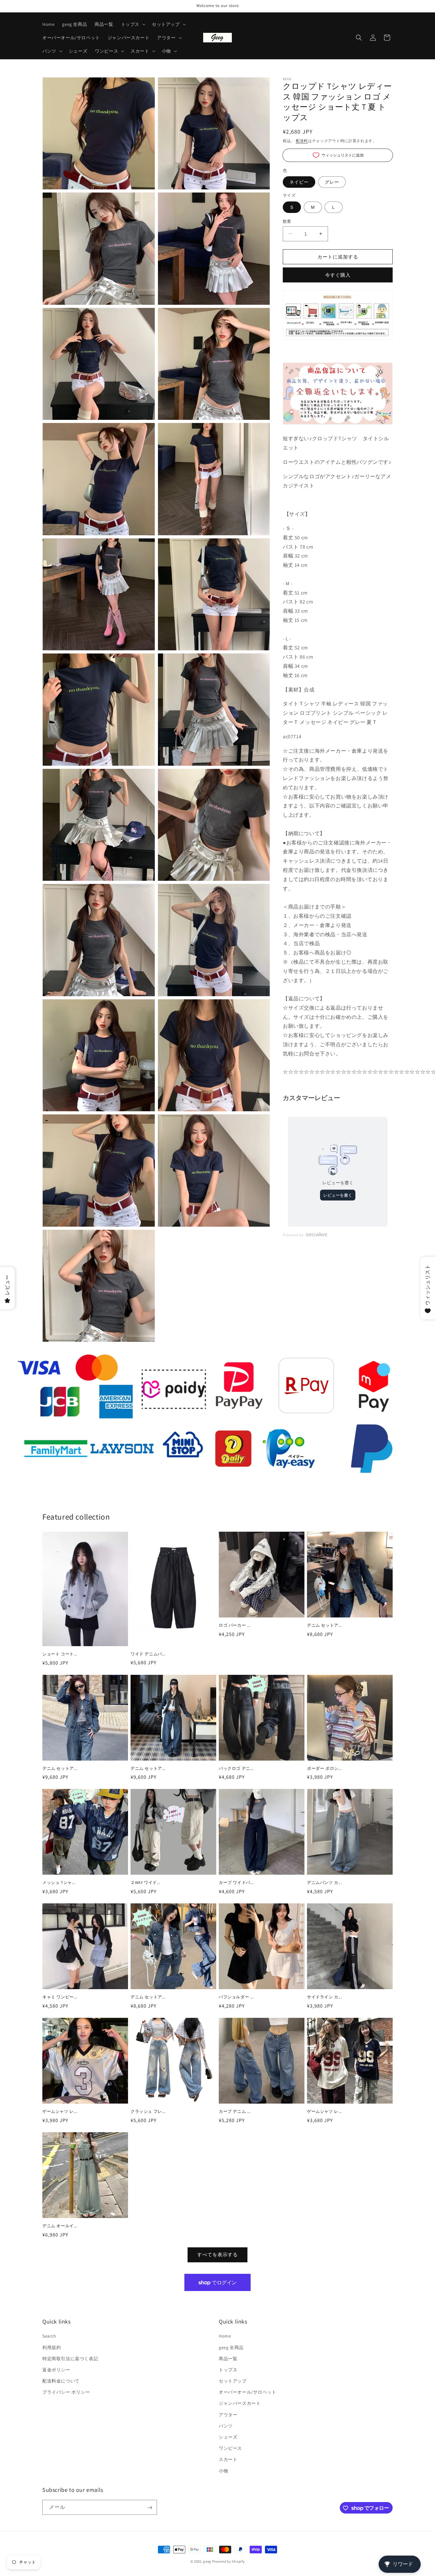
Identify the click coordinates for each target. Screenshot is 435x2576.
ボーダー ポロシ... (324, 1769)
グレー (332, 182)
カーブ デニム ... (235, 2112)
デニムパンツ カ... (324, 1883)
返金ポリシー (56, 2370)
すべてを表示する (217, 2255)
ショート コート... (60, 1654)
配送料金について (61, 2381)
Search (49, 2336)
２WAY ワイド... (146, 1883)
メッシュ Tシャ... (59, 1883)
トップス (228, 2370)
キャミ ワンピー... (60, 1997)
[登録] (150, 2508)
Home (225, 2336)
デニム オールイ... (60, 2226)
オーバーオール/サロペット (248, 2392)
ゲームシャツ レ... (60, 2112)
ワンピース (230, 2448)
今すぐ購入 (338, 275)
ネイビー (299, 182)
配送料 (302, 141)
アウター (228, 2415)
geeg (207, 2561)
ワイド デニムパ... (148, 1654)
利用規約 (52, 2347)
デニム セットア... (324, 1625)
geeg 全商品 (231, 2347)
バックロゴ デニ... (236, 1769)
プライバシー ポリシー (66, 2392)
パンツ (226, 2426)
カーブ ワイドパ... (236, 1883)
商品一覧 (228, 2359)
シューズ (228, 2437)
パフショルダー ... (236, 1997)
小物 (223, 2471)
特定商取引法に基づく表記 (70, 2359)
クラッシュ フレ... (148, 2112)
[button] (133, 24)
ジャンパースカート (240, 2404)
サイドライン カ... (324, 1997)
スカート (228, 2460)
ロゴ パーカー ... (235, 1625)
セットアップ (233, 2381)
